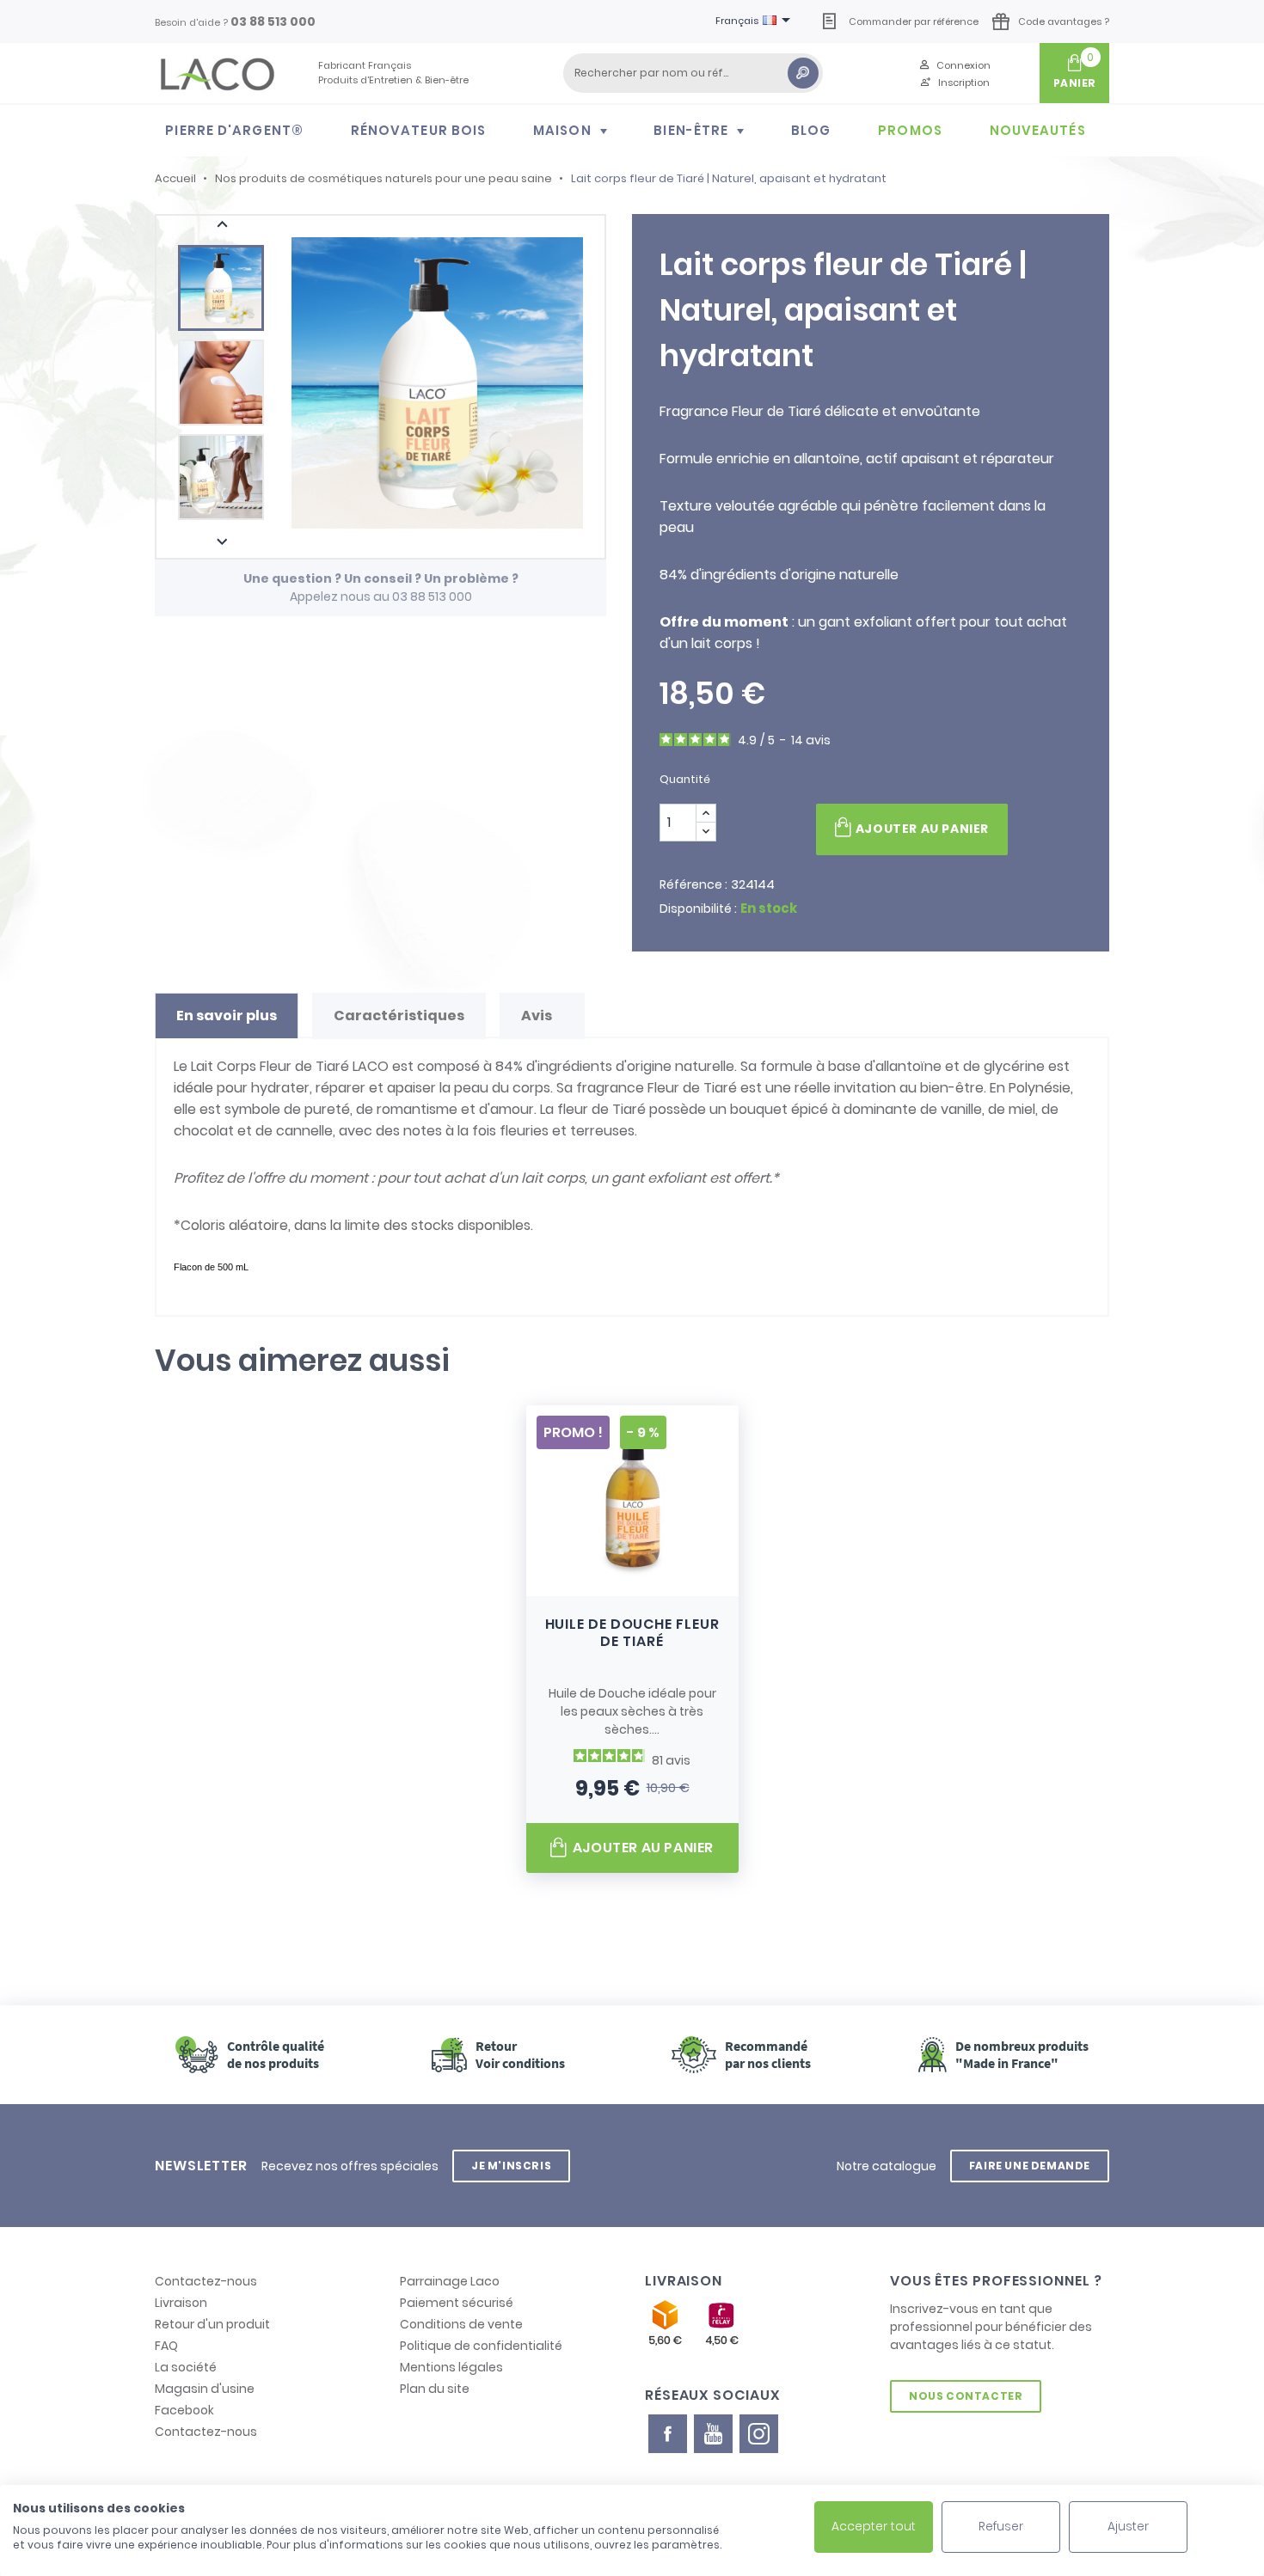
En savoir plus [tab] (227, 1016)
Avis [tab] (538, 1016)
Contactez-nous (206, 2281)
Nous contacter (966, 2396)
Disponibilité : (698, 909)
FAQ (166, 2346)
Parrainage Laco (450, 2281)
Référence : (693, 884)
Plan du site (435, 2389)
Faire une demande (1030, 2166)
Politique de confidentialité (481, 2346)
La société (186, 2367)
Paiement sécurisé (457, 2303)
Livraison (181, 2303)
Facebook (184, 2410)
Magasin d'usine (205, 2389)
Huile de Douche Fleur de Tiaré (632, 1633)
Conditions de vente (461, 2324)
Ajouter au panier (922, 829)
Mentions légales (451, 2367)
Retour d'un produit (212, 2324)
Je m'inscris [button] (511, 2166)
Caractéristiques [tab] (399, 1016)
